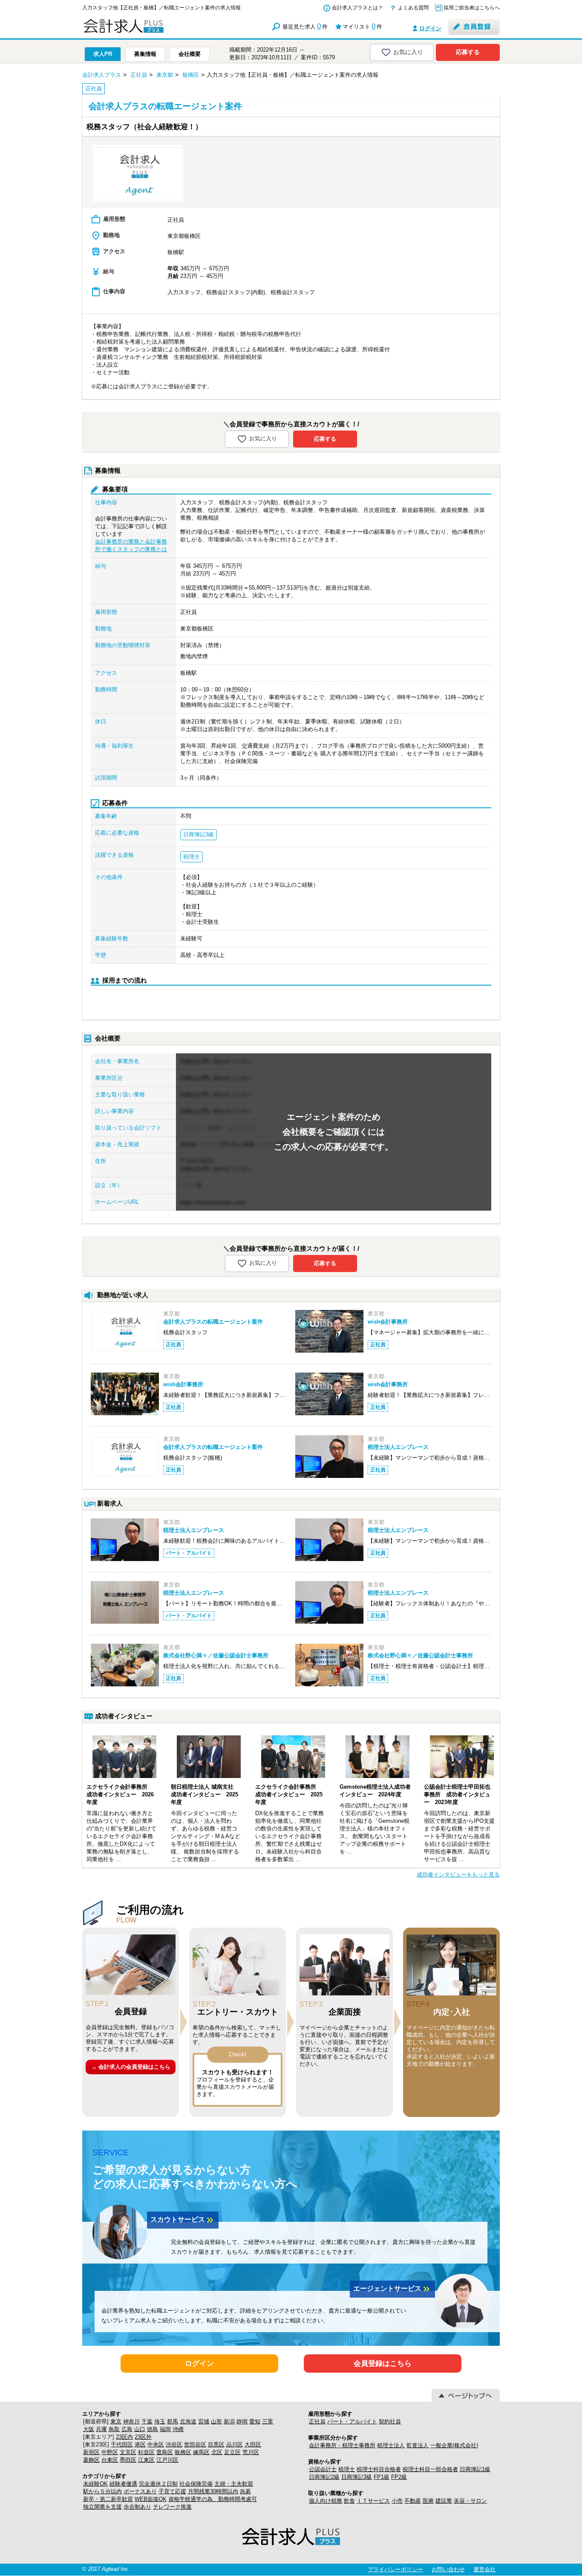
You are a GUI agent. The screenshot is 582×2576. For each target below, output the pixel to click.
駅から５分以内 (102, 2491)
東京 (116, 2421)
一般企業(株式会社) (454, 2445)
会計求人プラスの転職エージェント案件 (213, 1322)
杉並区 (146, 2452)
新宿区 (91, 2452)
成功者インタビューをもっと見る (458, 1875)
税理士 (347, 2469)
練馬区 (201, 2452)
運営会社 (484, 2569)
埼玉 (160, 2421)
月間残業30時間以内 (213, 2491)
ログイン (430, 28)
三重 (268, 2421)
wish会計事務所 (388, 1322)
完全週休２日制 (158, 2484)
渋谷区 (174, 2444)
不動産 (413, 2501)
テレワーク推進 (172, 2507)
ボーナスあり (140, 2491)
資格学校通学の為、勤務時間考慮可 (213, 2499)
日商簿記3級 (357, 2477)
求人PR (103, 54)
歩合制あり (137, 2507)
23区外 (143, 2437)
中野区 (110, 2452)
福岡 (165, 2429)
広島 (127, 2429)
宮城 (204, 2421)
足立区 (232, 2452)
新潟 (229, 2421)
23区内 (124, 2437)
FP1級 (382, 2477)
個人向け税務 (326, 2501)
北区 (217, 2452)
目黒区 (216, 2444)
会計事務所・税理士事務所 (342, 2445)
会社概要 (190, 54)
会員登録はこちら (383, 2364)
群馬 (173, 2421)
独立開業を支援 (102, 2507)
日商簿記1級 (475, 2469)
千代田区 (122, 2444)
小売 (397, 2501)
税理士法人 (391, 2445)
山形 (216, 2421)
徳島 (153, 2429)
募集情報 (145, 54)
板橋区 (183, 2452)
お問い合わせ (448, 2569)
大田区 (253, 2444)
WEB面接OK (151, 2499)
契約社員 (390, 2421)
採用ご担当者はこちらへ (472, 8)
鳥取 (114, 2429)
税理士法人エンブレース (398, 1447)
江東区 (146, 2460)
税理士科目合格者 (379, 2469)
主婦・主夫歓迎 (234, 2484)
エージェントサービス (392, 2289)
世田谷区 (195, 2444)
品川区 (235, 2444)
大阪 (89, 2429)
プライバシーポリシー (395, 2569)
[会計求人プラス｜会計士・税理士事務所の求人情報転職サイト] (155, 31)
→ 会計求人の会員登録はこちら (131, 2067)
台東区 (110, 2460)
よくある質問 (413, 8)
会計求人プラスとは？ (357, 8)
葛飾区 (91, 2460)
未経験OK (95, 2484)
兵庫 (101, 2429)
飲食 (349, 2501)
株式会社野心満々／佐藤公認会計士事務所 (216, 1655)
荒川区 (251, 2452)
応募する (468, 52)
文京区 (128, 2452)
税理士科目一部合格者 (430, 2469)
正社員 (317, 2421)
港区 (140, 2444)
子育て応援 (172, 2491)
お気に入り (408, 52)
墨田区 (128, 2460)
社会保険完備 (196, 2484)
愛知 (255, 2421)
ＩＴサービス (373, 2501)
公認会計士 (323, 2469)
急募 (245, 2491)
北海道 (188, 2421)
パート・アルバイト (352, 2421)
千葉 (147, 2421)
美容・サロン (470, 2501)
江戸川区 (167, 2460)
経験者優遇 (123, 2484)
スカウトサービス (183, 2220)
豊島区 (165, 2452)
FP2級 (399, 2477)
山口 (140, 2429)
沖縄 (178, 2429)
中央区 (156, 2444)
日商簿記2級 (324, 2477)
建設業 (444, 2501)
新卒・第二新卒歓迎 (108, 2499)
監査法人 (418, 2445)
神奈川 (131, 2421)
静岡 (242, 2421)
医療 (428, 2501)
